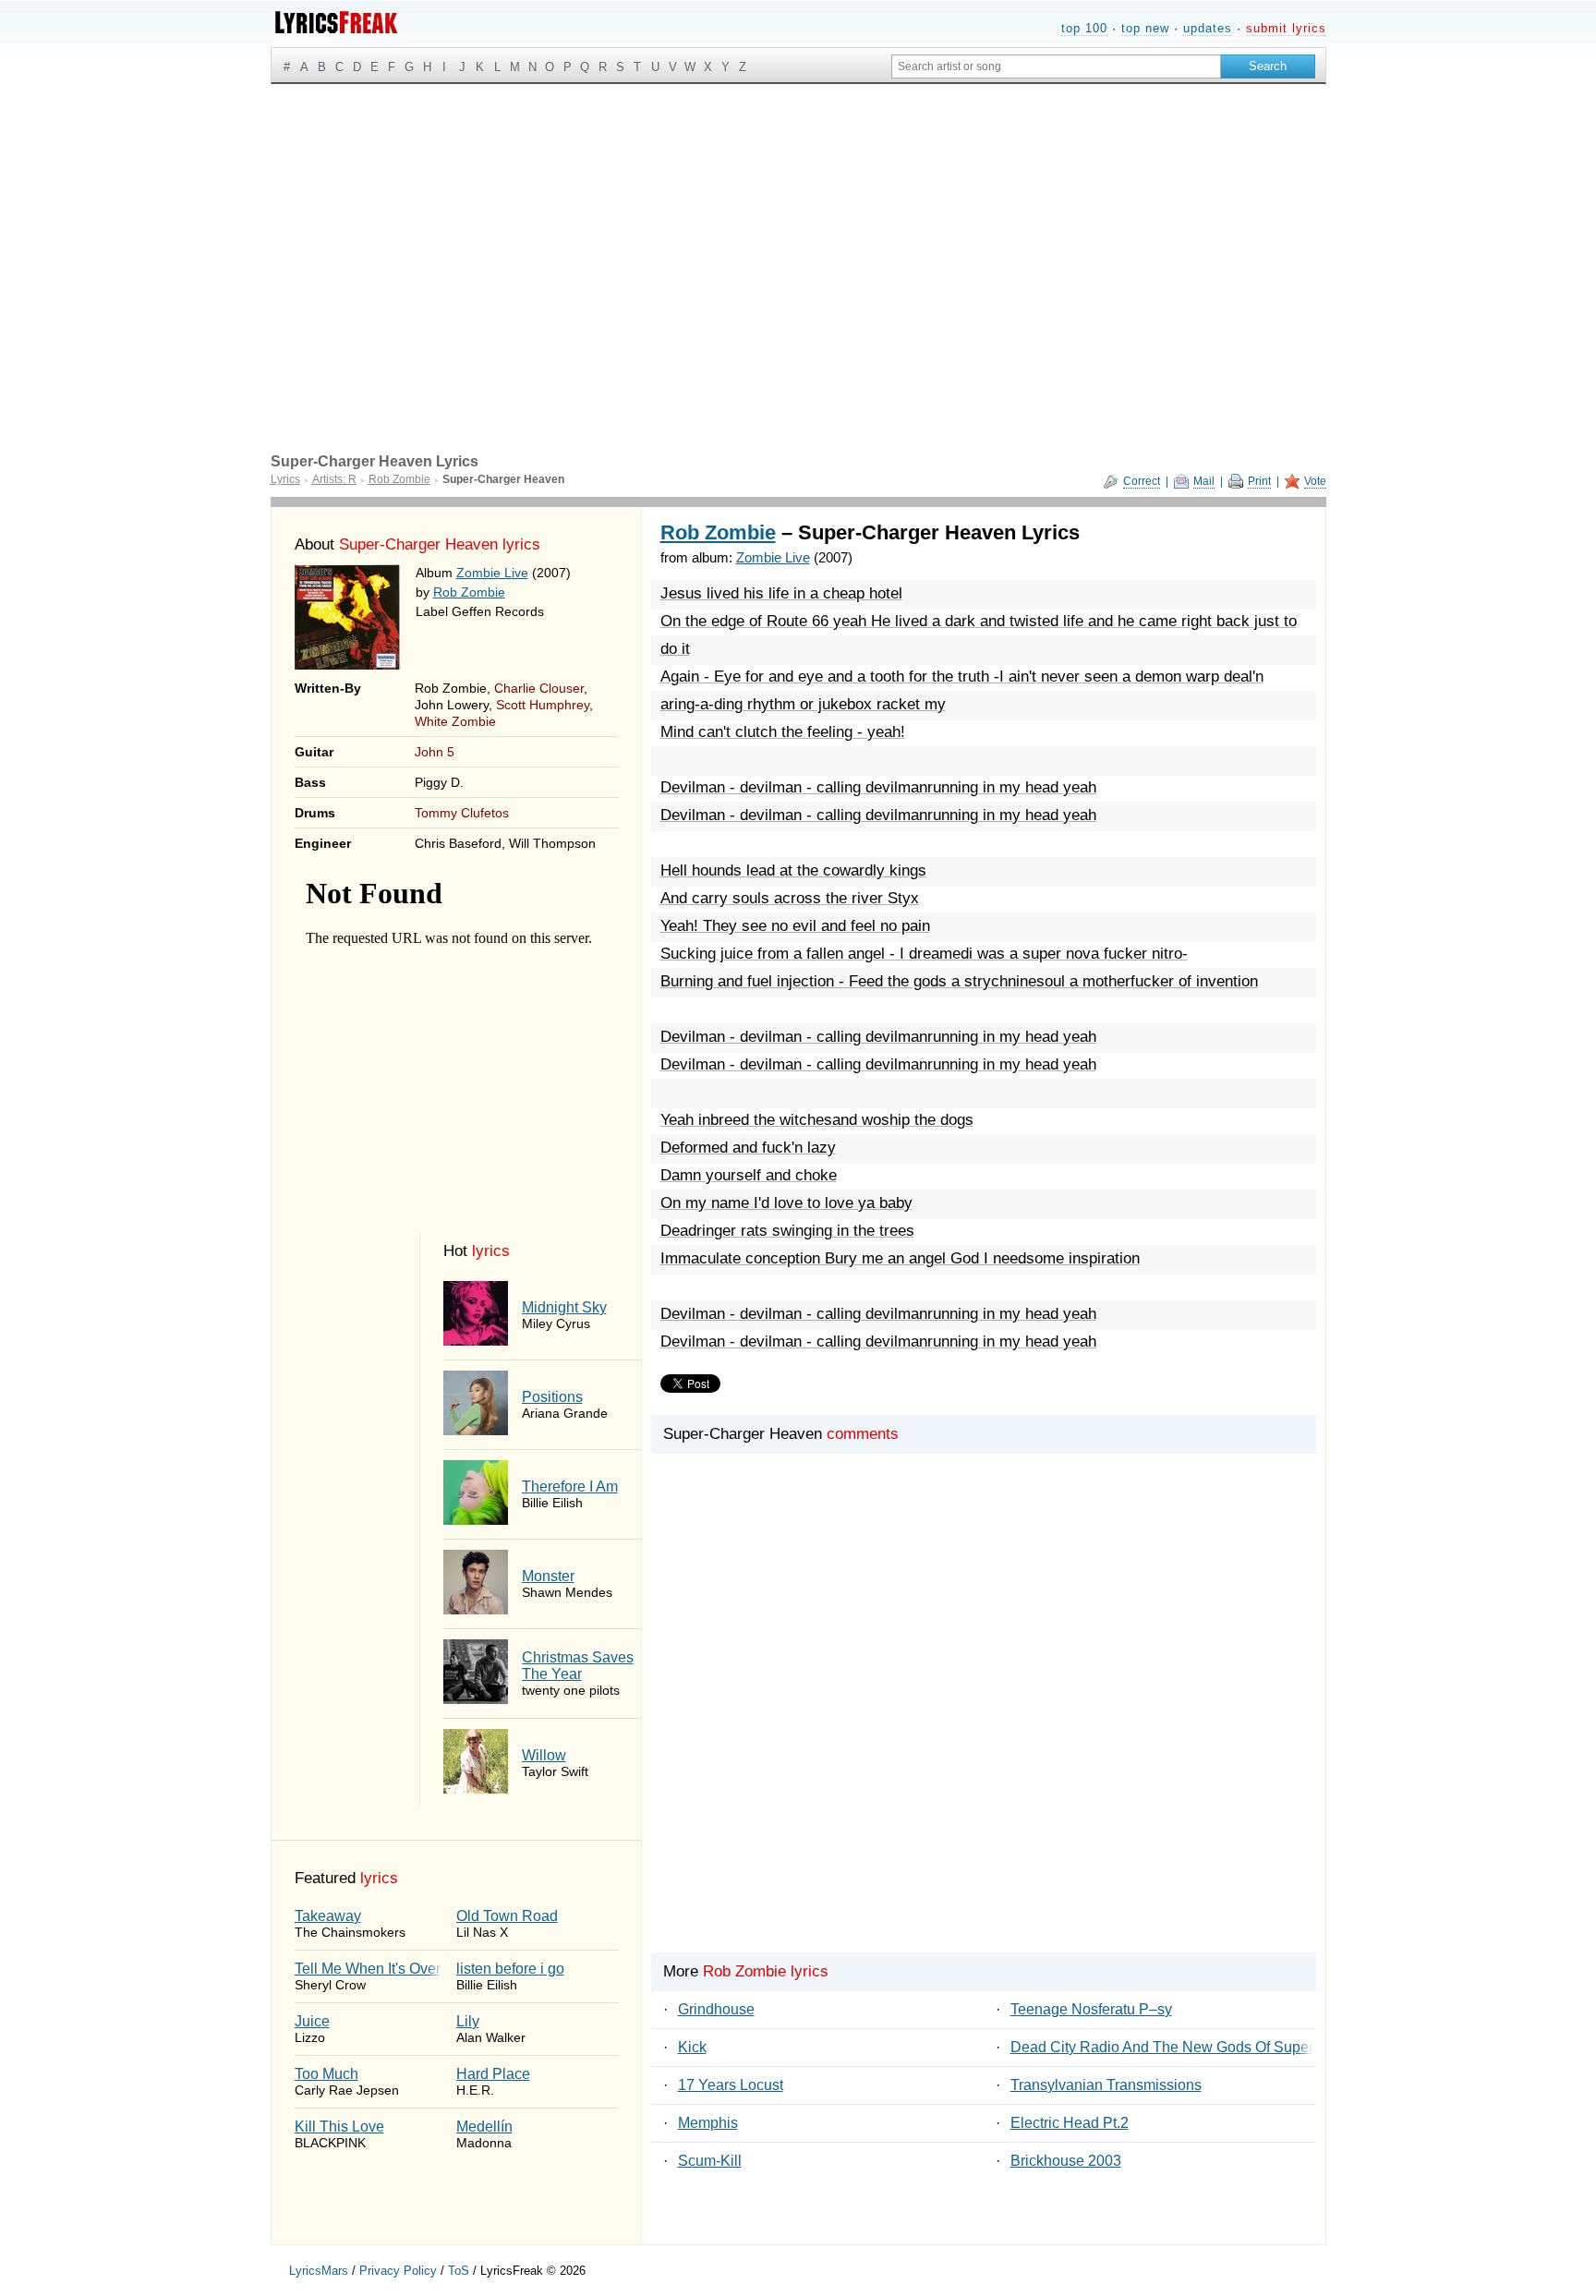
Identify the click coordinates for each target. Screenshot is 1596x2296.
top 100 (1084, 28)
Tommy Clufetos (462, 813)
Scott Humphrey (543, 705)
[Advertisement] (798, 223)
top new (1145, 28)
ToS (459, 2271)
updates (1208, 28)
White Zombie (455, 721)
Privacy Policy (398, 2271)
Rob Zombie (469, 592)
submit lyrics (1286, 28)
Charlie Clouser (539, 688)
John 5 (435, 752)
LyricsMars (319, 2271)
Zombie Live (492, 573)
